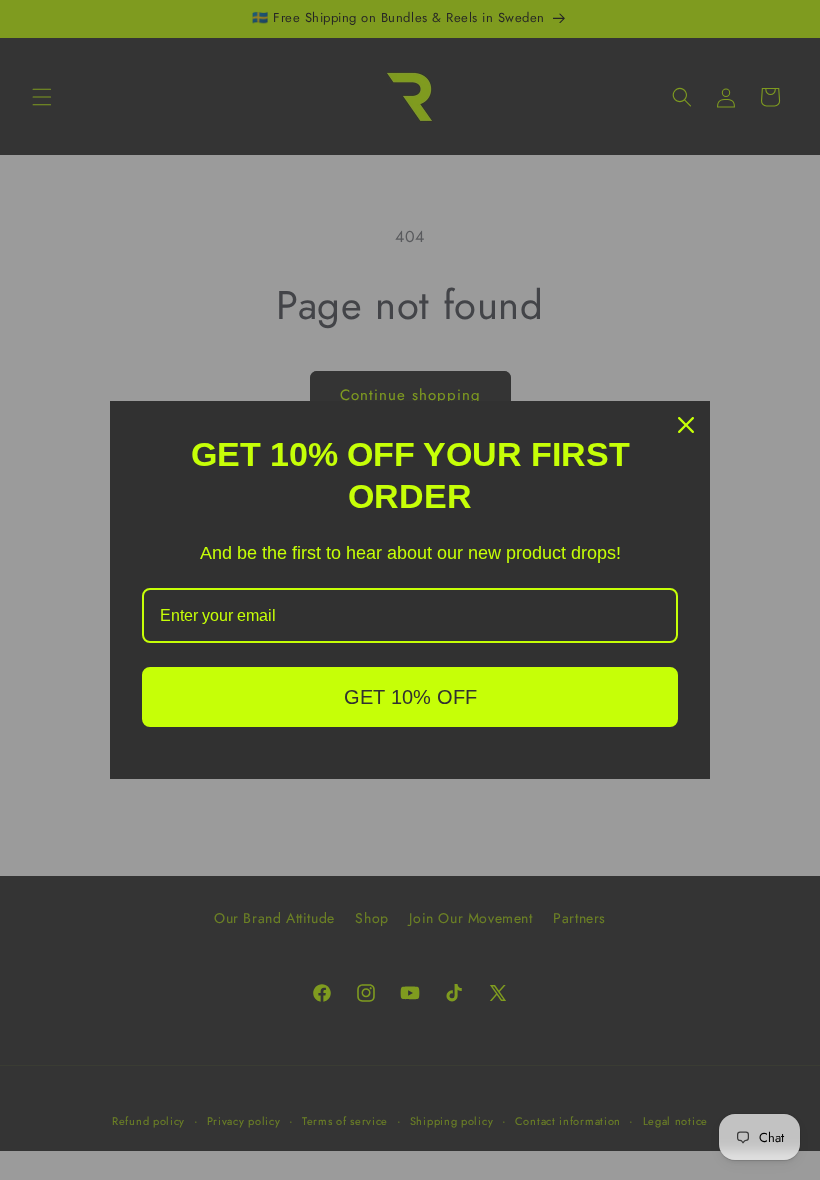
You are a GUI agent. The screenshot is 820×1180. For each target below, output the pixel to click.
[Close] (686, 425)
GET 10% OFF (410, 697)
